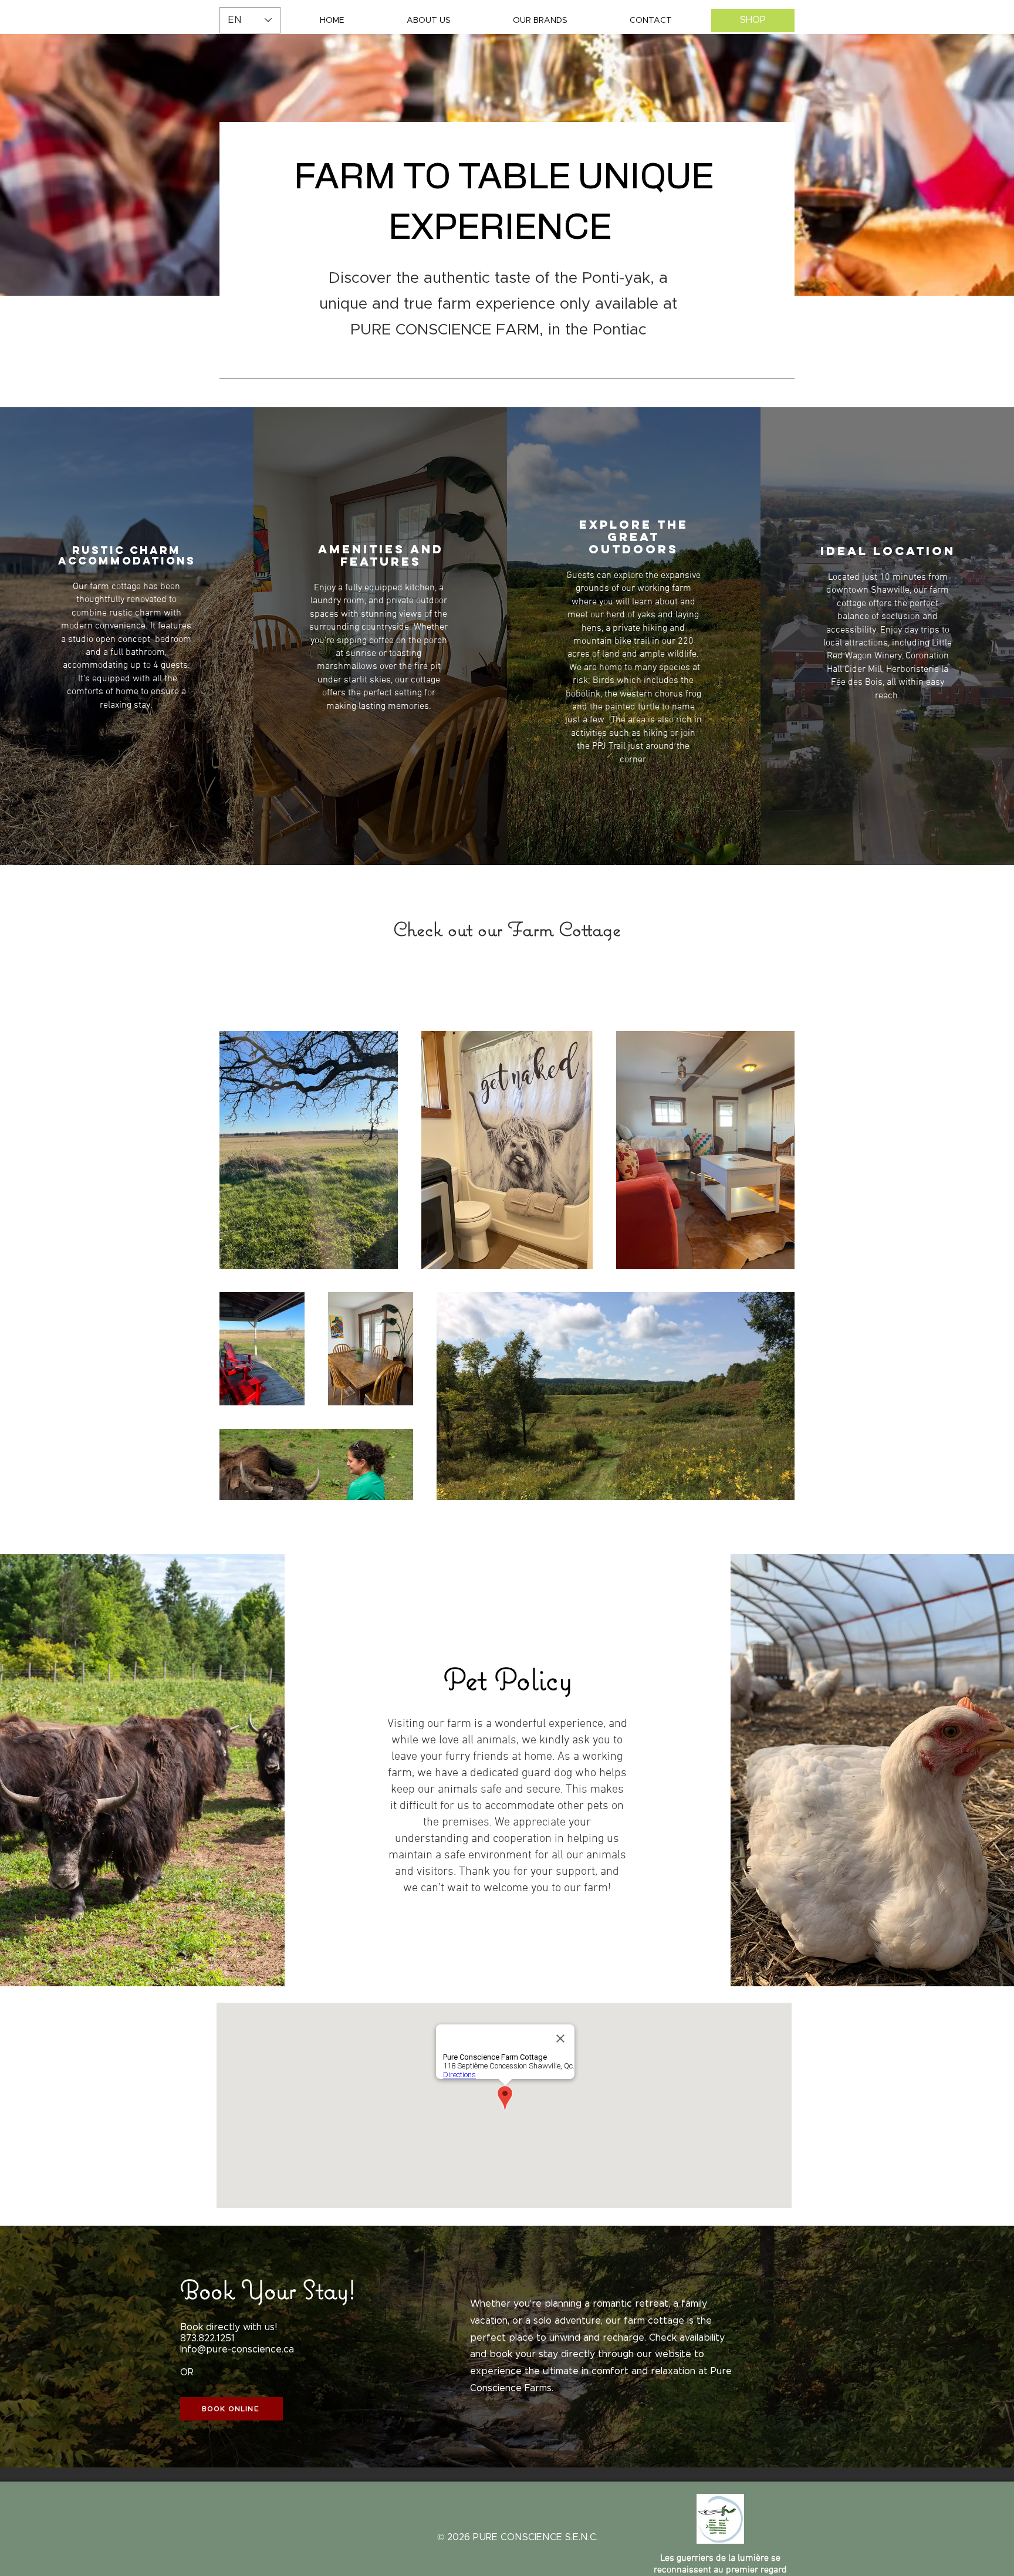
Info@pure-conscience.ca (237, 2349)
